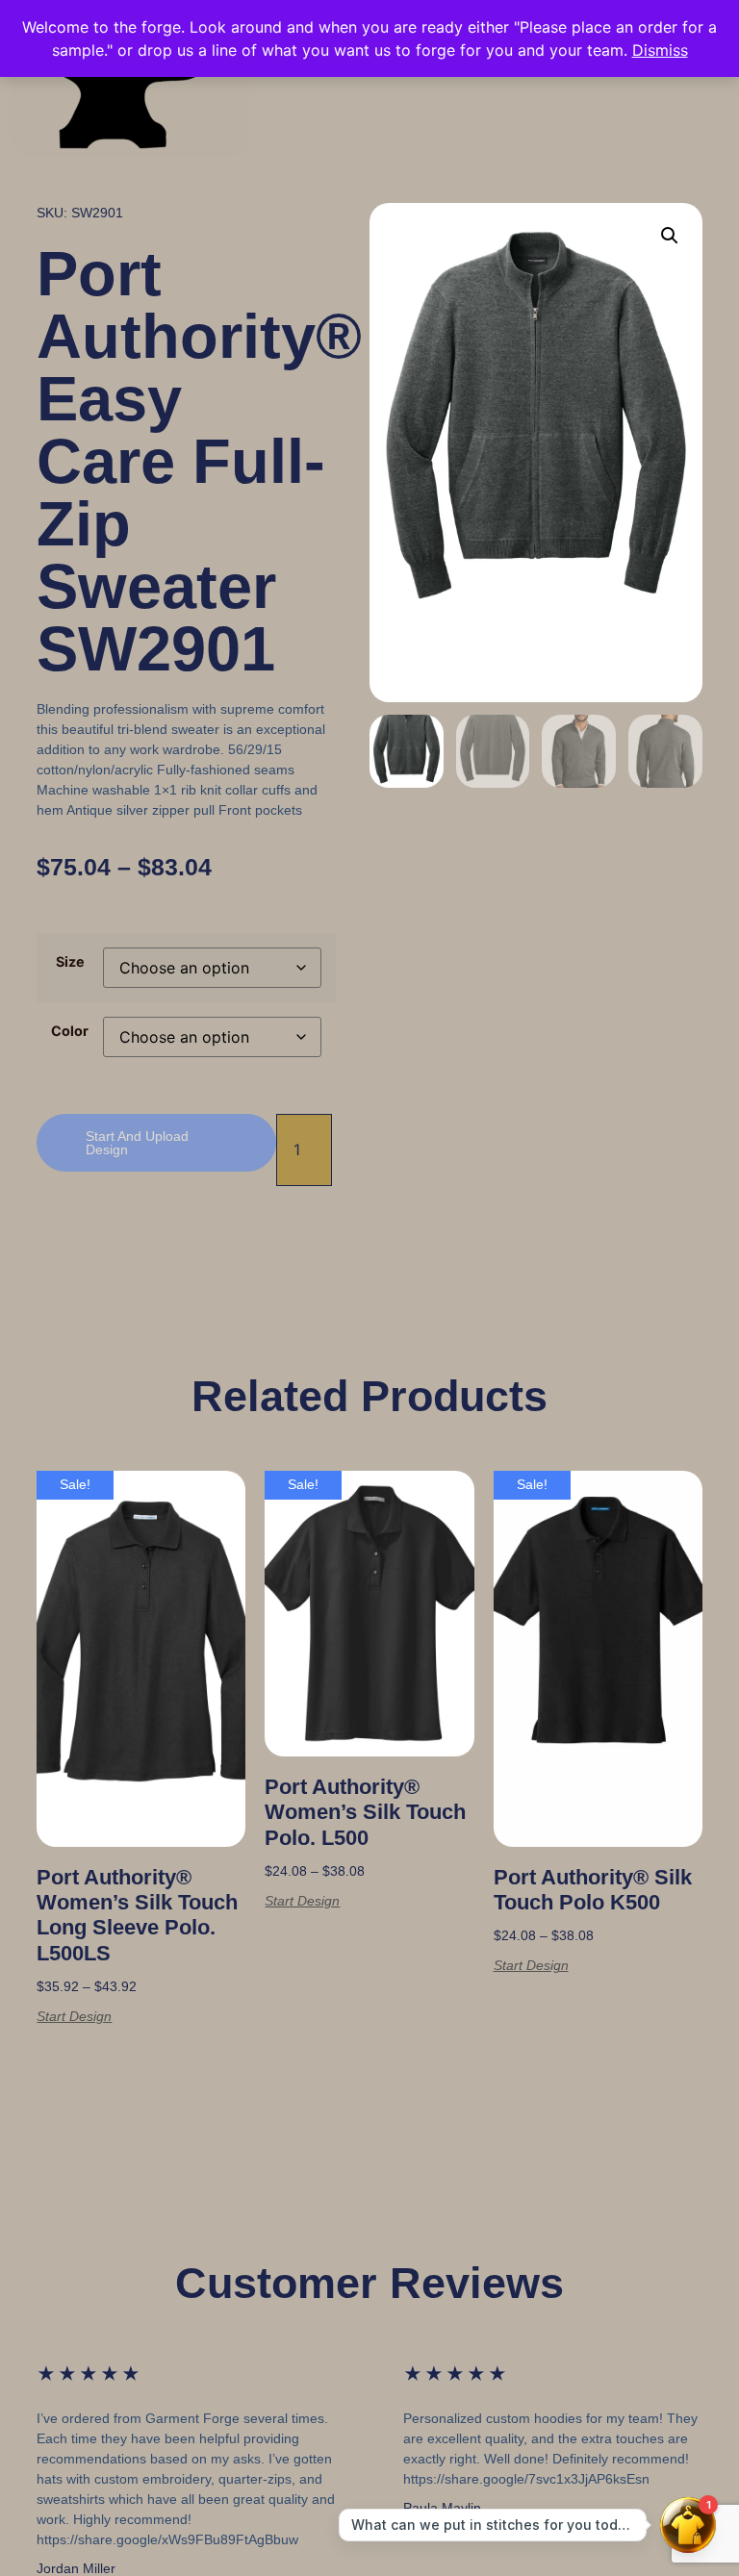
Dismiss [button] (660, 50)
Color (70, 1031)
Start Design (74, 2016)
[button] (670, 236)
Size (70, 962)
